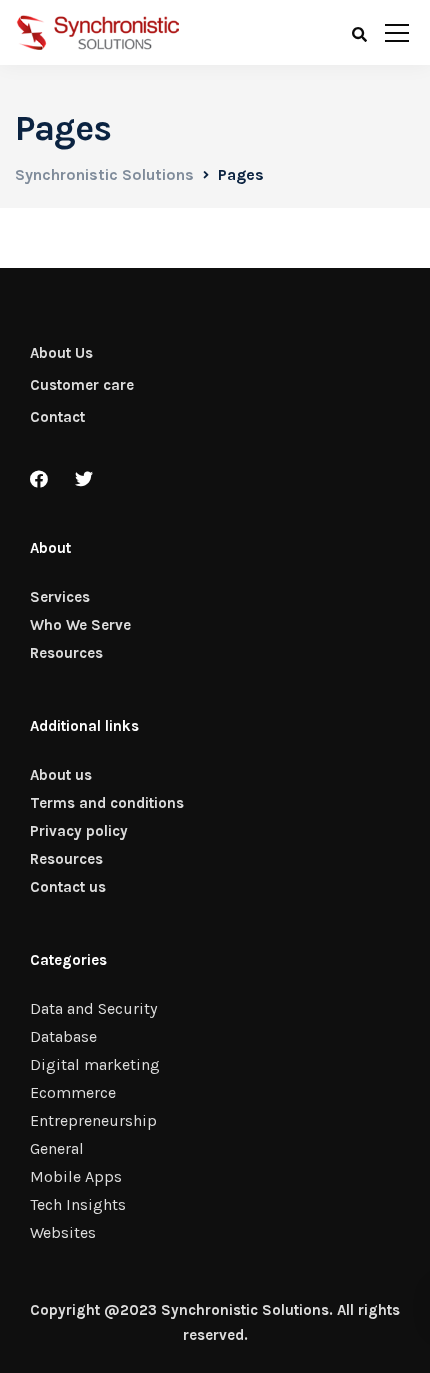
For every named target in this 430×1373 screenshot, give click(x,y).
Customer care (82, 385)
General (57, 1148)
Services (60, 597)
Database (63, 1036)
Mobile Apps (76, 1176)
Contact (57, 417)
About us (61, 775)
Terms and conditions (107, 803)
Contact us (68, 887)
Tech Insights (78, 1204)
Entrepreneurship (93, 1120)
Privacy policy (79, 831)
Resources (66, 653)
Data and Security (93, 1008)
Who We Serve (80, 625)
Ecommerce (73, 1092)
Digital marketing (95, 1064)
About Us (61, 353)
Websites (63, 1232)
